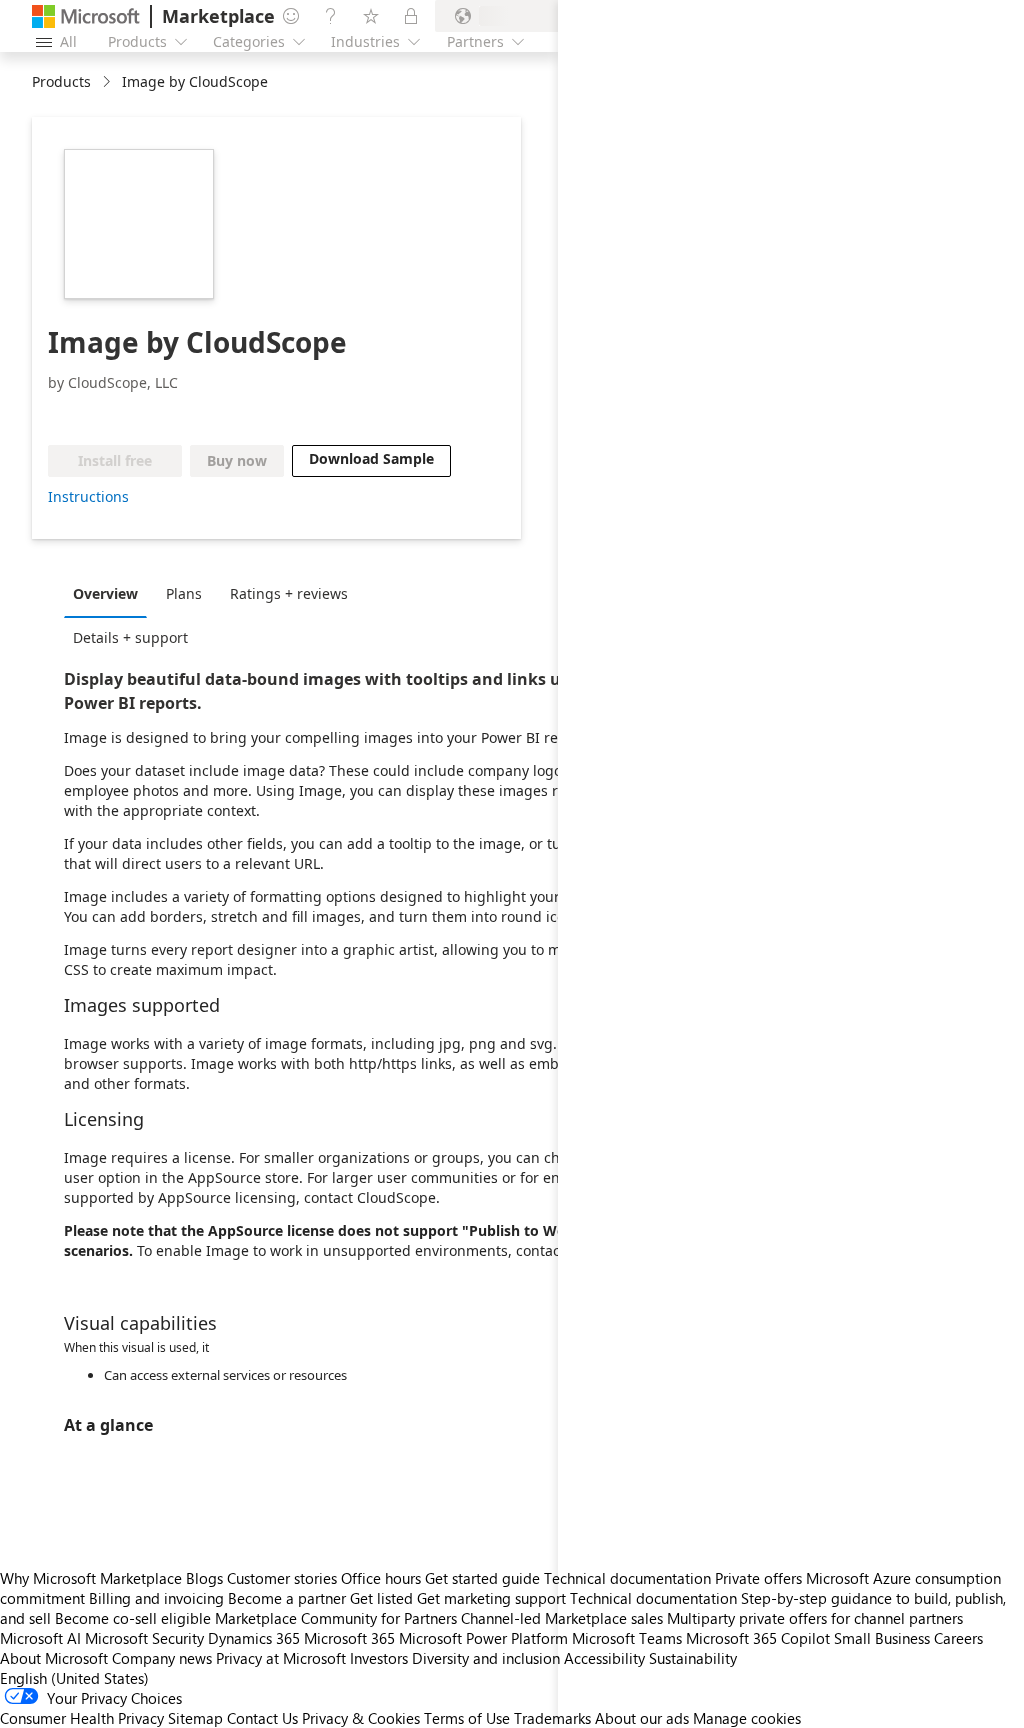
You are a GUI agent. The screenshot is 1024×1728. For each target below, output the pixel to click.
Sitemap (195, 1718)
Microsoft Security (144, 1638)
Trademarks (552, 1718)
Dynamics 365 (254, 1638)
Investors (379, 1658)
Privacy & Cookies (361, 1718)
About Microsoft (54, 1658)
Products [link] (61, 81)
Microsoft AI (40, 1638)
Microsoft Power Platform (483, 1638)
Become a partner (287, 1598)
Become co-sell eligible (133, 1618)
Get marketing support (491, 1598)
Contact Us (262, 1718)
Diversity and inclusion (486, 1658)
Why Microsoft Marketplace (91, 1578)
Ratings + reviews (289, 593)
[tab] (110, 593)
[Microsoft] (86, 16)
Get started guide (482, 1578)
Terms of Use (467, 1718)
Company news (162, 1658)
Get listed (381, 1598)
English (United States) (74, 1678)
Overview (105, 593)
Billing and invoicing (156, 1598)
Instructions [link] (88, 496)
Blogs (204, 1578)
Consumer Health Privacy (82, 1718)
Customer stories (282, 1578)
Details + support (130, 637)
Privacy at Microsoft (281, 1658)
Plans (184, 593)
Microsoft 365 (349, 1638)
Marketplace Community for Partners (336, 1618)
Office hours (381, 1578)
